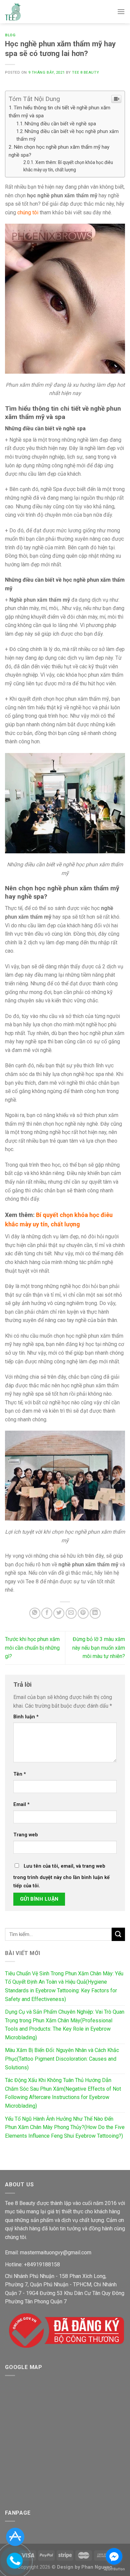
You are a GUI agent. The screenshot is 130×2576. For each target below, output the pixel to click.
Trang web (26, 1835)
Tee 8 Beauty (85, 72)
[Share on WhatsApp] (35, 1613)
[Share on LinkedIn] (95, 1613)
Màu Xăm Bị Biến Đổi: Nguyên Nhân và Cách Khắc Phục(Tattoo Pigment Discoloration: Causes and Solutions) (62, 2059)
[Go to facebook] (114, 2556)
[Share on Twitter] (59, 1613)
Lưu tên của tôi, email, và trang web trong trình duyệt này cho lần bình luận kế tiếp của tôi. (61, 1876)
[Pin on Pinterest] (83, 1613)
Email (21, 1804)
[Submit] (118, 1934)
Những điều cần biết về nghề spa (60, 124)
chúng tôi (28, 212)
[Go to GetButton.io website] (114, 2569)
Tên (20, 1774)
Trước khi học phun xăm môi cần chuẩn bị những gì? (32, 1648)
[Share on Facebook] (47, 1613)
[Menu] (121, 11)
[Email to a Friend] (71, 1613)
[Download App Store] (15, 2536)
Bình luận (26, 1717)
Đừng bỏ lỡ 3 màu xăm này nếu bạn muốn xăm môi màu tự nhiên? (99, 1648)
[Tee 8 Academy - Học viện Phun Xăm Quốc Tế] (13, 12)
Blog (10, 35)
